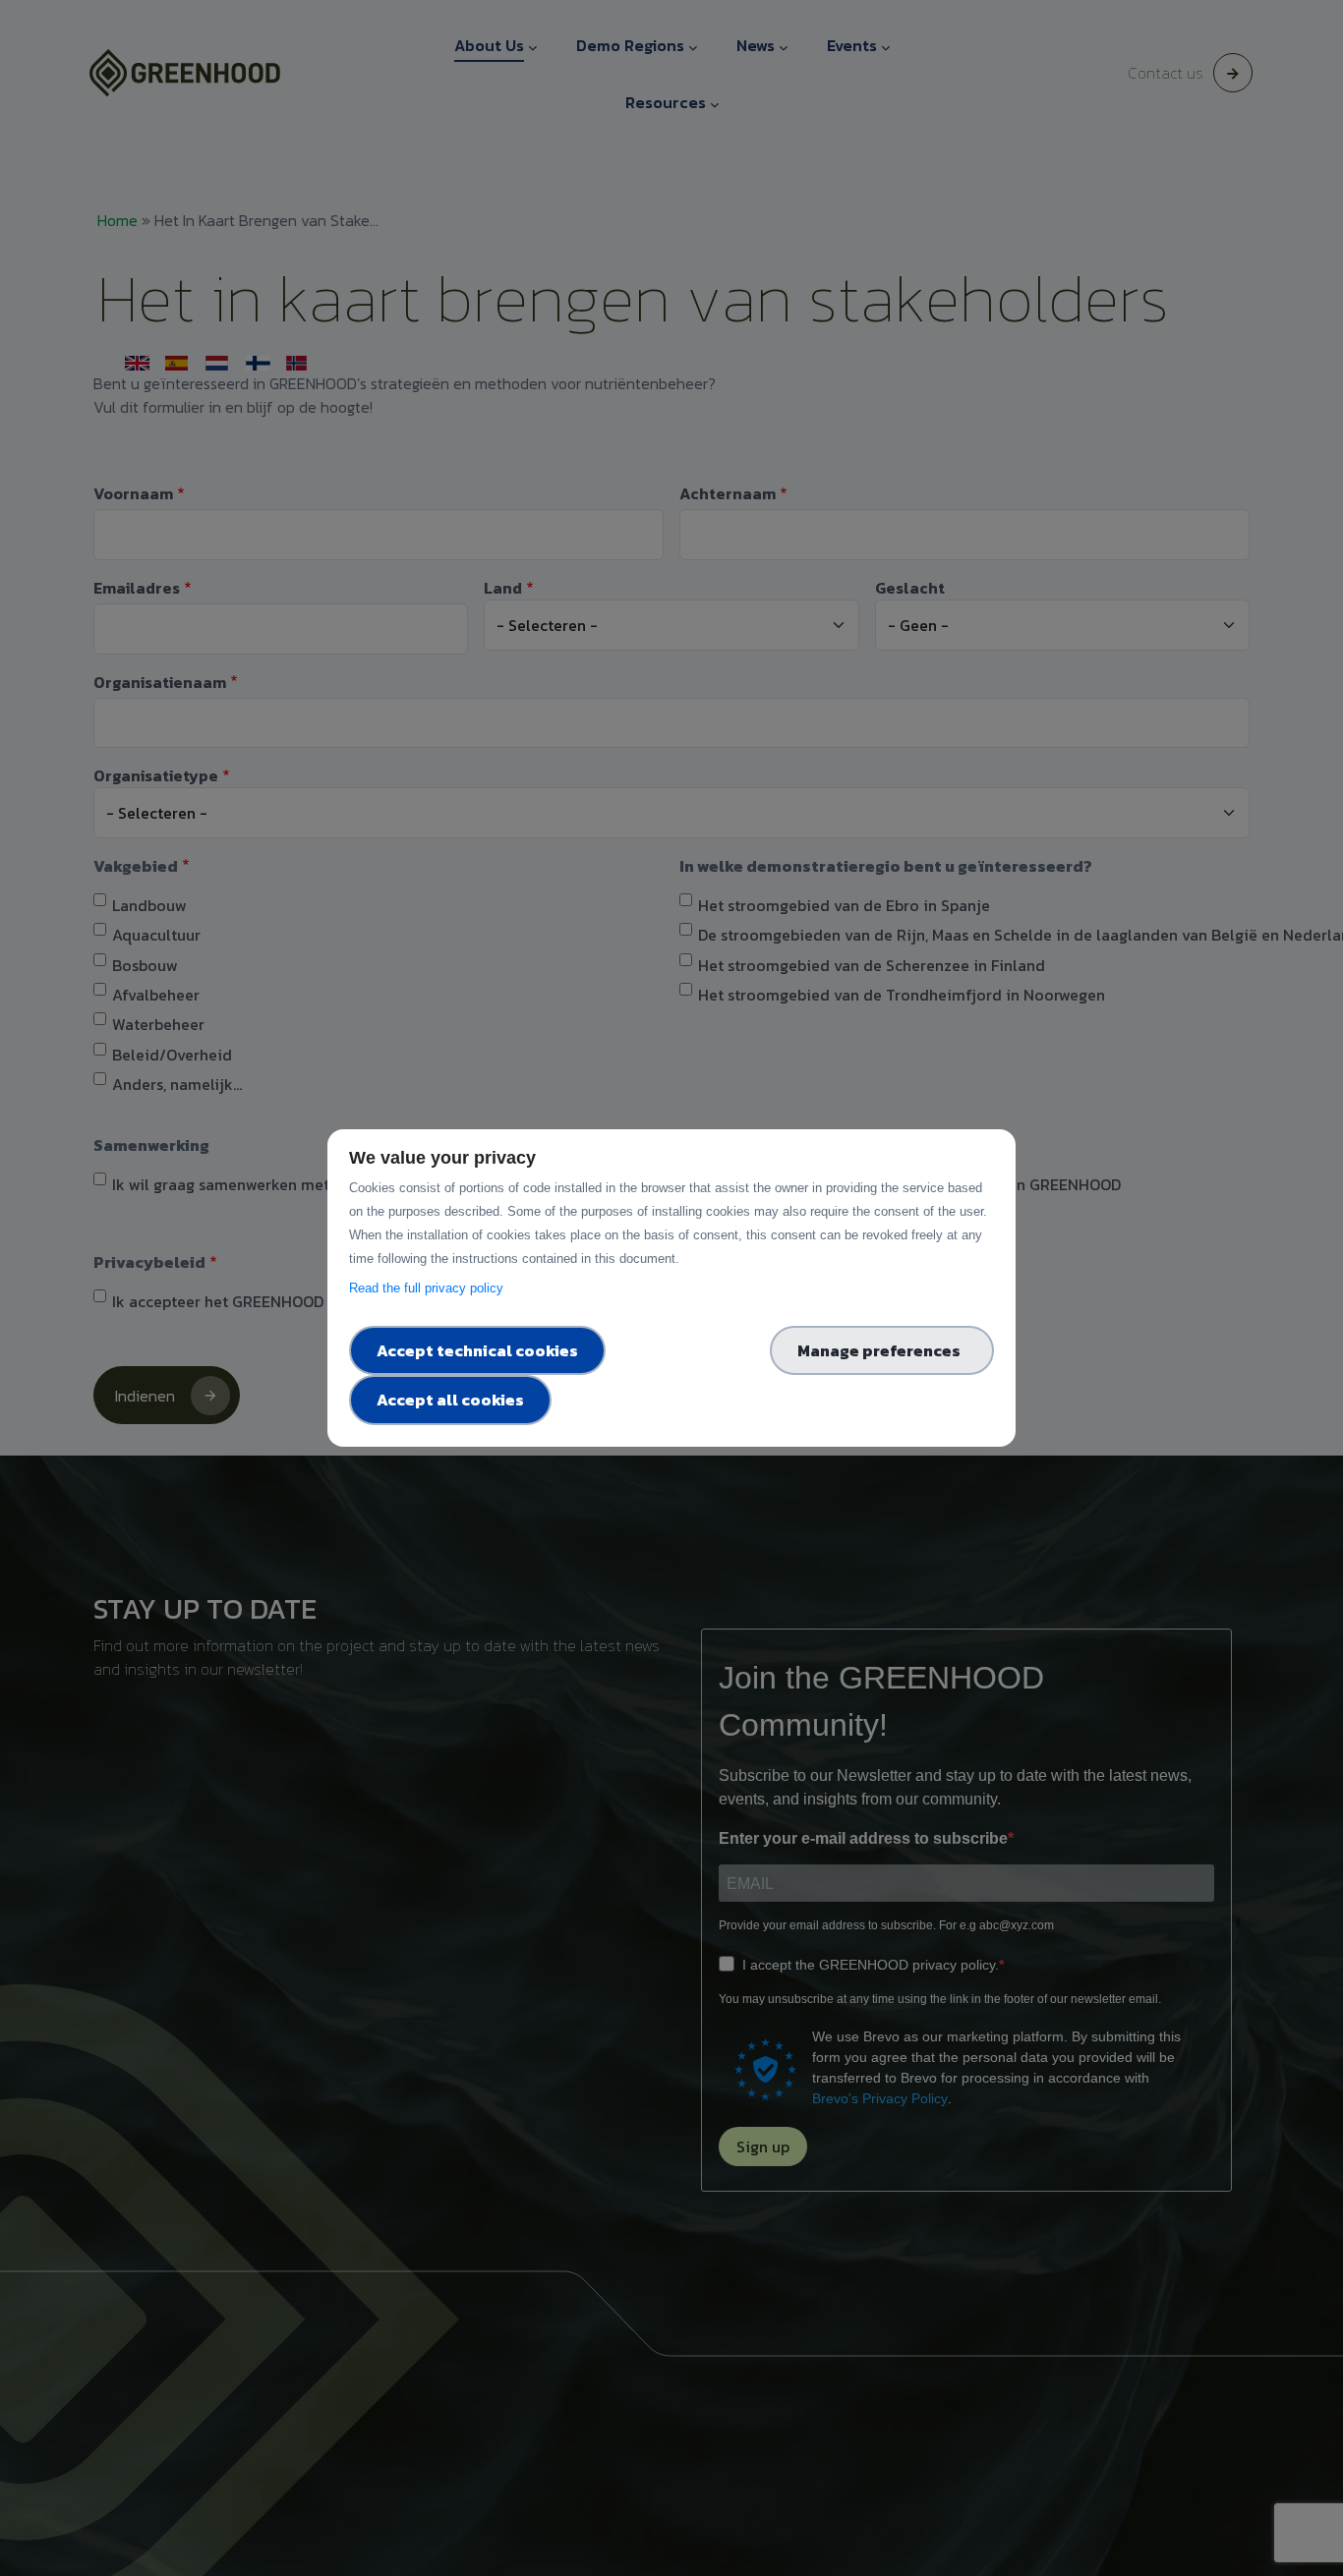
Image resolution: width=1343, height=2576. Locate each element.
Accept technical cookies (477, 1350)
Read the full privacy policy (430, 1288)
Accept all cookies (450, 1400)
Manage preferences (882, 1350)
